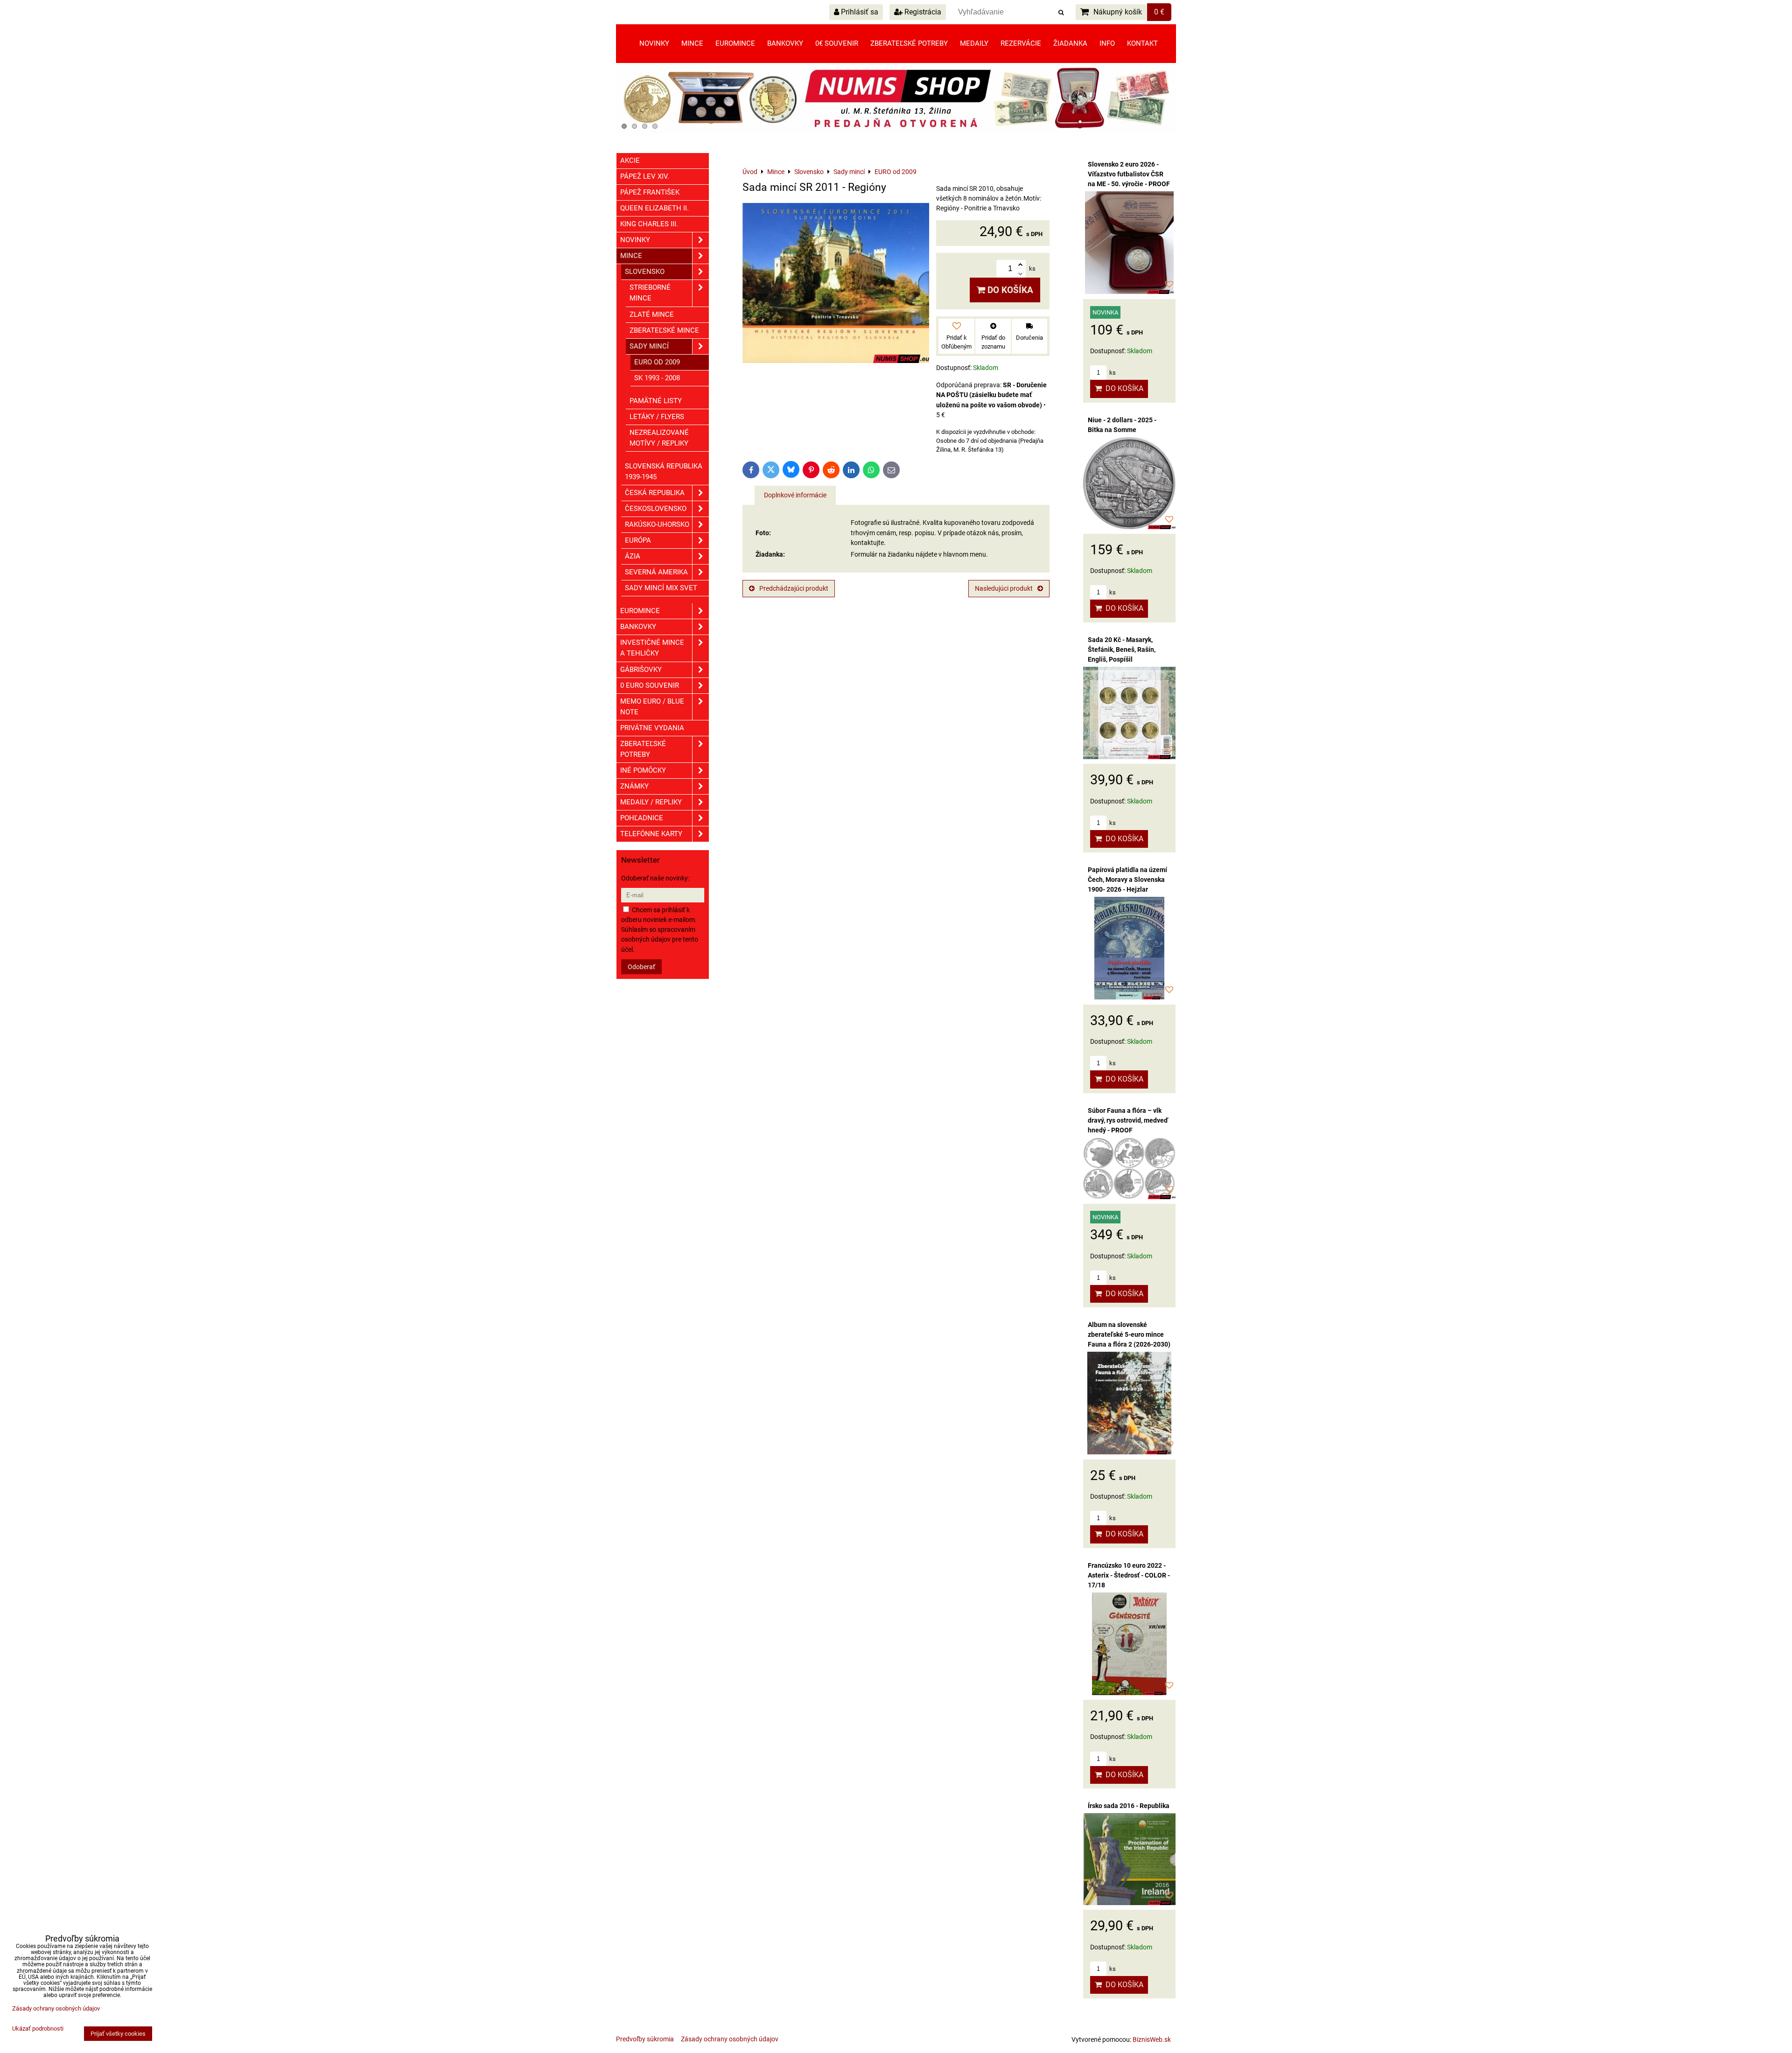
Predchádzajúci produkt (794, 588)
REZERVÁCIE (1021, 43)
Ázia (633, 556)
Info (1107, 43)
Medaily (974, 43)
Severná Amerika (656, 572)
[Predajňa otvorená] (896, 131)
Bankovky (785, 43)
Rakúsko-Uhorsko (657, 524)
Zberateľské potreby (909, 43)
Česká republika (655, 493)
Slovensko (645, 272)
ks (1112, 373)
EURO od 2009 (657, 362)
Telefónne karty (651, 834)
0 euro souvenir (650, 685)
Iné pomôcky (643, 770)
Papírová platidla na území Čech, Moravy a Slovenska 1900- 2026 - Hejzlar (1127, 880)
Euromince (735, 43)
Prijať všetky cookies (118, 2034)
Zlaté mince (652, 314)
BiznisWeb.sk (1152, 2039)
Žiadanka (1070, 43)
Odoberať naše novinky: (655, 878)
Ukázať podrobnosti (38, 2029)
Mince (692, 43)
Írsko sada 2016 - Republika (1129, 1806)
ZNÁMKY (634, 786)
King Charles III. (649, 224)
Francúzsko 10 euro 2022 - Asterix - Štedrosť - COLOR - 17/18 (1129, 1575)
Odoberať (641, 967)
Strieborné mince (650, 293)
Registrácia (922, 12)
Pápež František (650, 192)
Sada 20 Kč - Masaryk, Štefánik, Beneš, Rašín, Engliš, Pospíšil (1122, 649)
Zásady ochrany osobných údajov (730, 2039)
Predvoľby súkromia (645, 2039)
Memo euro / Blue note (652, 707)
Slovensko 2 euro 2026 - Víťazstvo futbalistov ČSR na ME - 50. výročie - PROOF (1129, 174)
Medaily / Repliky (651, 802)
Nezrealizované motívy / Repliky (659, 438)
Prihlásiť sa (859, 12)
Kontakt (1142, 43)
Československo (656, 509)
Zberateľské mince (664, 330)
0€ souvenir (837, 43)
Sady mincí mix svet (661, 588)
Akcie (630, 161)
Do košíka (1009, 290)
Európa (638, 540)
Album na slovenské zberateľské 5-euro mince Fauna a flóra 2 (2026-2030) (1129, 1334)
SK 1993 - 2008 (657, 378)
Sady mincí (649, 346)
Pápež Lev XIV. (645, 176)
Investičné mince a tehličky (652, 648)
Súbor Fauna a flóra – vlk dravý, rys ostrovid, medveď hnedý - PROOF (1128, 1120)
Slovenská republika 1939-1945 (664, 471)
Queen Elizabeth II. (654, 208)
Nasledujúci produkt (1004, 588)
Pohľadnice (642, 818)
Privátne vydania (652, 728)
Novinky (654, 43)
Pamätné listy (656, 401)
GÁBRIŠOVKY (641, 670)
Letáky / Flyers (657, 417)
